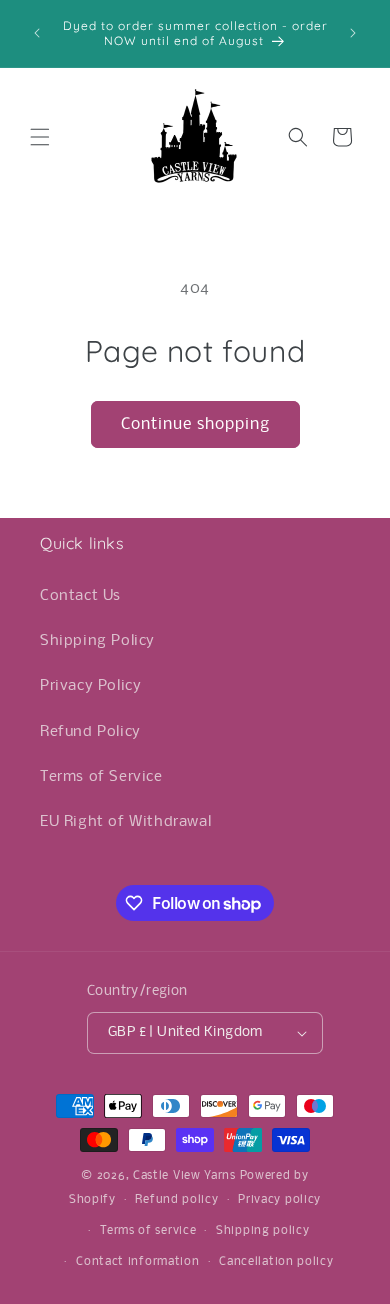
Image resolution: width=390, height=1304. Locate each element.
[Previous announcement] (37, 33)
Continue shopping (195, 424)
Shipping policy (263, 1231)
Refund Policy (90, 732)
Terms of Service (101, 777)
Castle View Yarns (184, 1176)
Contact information (137, 1262)
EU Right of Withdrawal (125, 822)
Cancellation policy (276, 1262)
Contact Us (80, 596)
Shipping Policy (97, 641)
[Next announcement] (353, 33)
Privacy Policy (90, 686)
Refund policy (176, 1200)
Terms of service (148, 1231)
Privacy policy (279, 1200)
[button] (40, 137)
